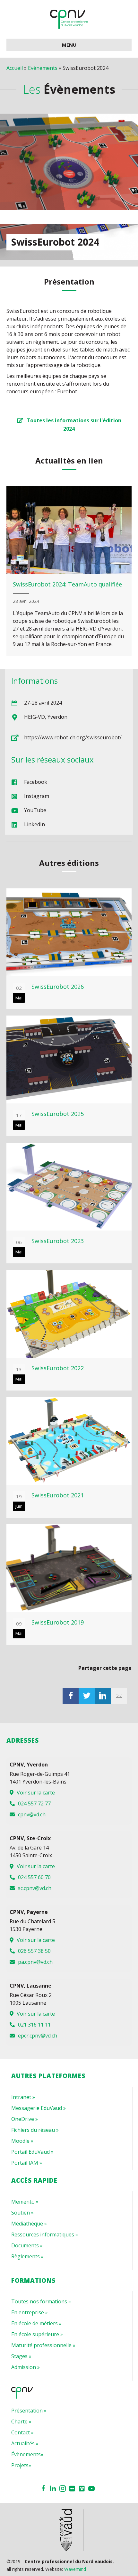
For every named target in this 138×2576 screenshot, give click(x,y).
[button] (69, 424)
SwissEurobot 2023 (58, 1241)
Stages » (21, 2356)
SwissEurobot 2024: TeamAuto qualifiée (67, 584)
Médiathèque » (29, 2224)
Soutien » (22, 2213)
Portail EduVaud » (32, 2152)
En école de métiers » (36, 2323)
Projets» (21, 2465)
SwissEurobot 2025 (58, 1114)
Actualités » (25, 2443)
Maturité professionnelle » (43, 2345)
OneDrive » (25, 2119)
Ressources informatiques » (45, 2234)
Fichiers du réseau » (35, 2130)
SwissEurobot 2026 (58, 987)
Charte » (21, 2421)
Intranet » (23, 2097)
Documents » (27, 2245)
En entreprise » (30, 2312)
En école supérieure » (37, 2334)
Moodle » (22, 2141)
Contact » (22, 2432)
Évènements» (27, 2454)
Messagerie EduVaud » (39, 2108)
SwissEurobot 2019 (58, 1622)
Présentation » (29, 2411)
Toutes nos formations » (41, 2301)
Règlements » (27, 2256)
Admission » (26, 2367)
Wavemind (75, 2569)
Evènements (43, 68)
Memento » (25, 2202)
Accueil (15, 68)
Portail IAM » (27, 2163)
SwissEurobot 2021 (58, 1495)
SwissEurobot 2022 (58, 1368)
